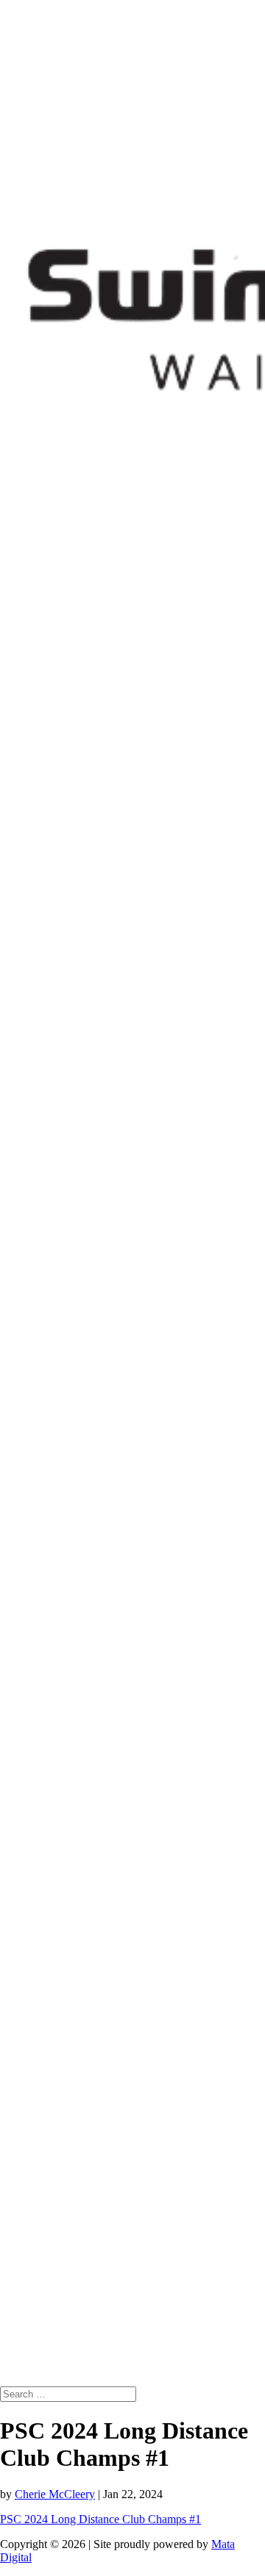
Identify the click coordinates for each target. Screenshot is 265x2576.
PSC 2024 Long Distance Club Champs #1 (100, 2519)
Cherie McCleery (55, 2494)
